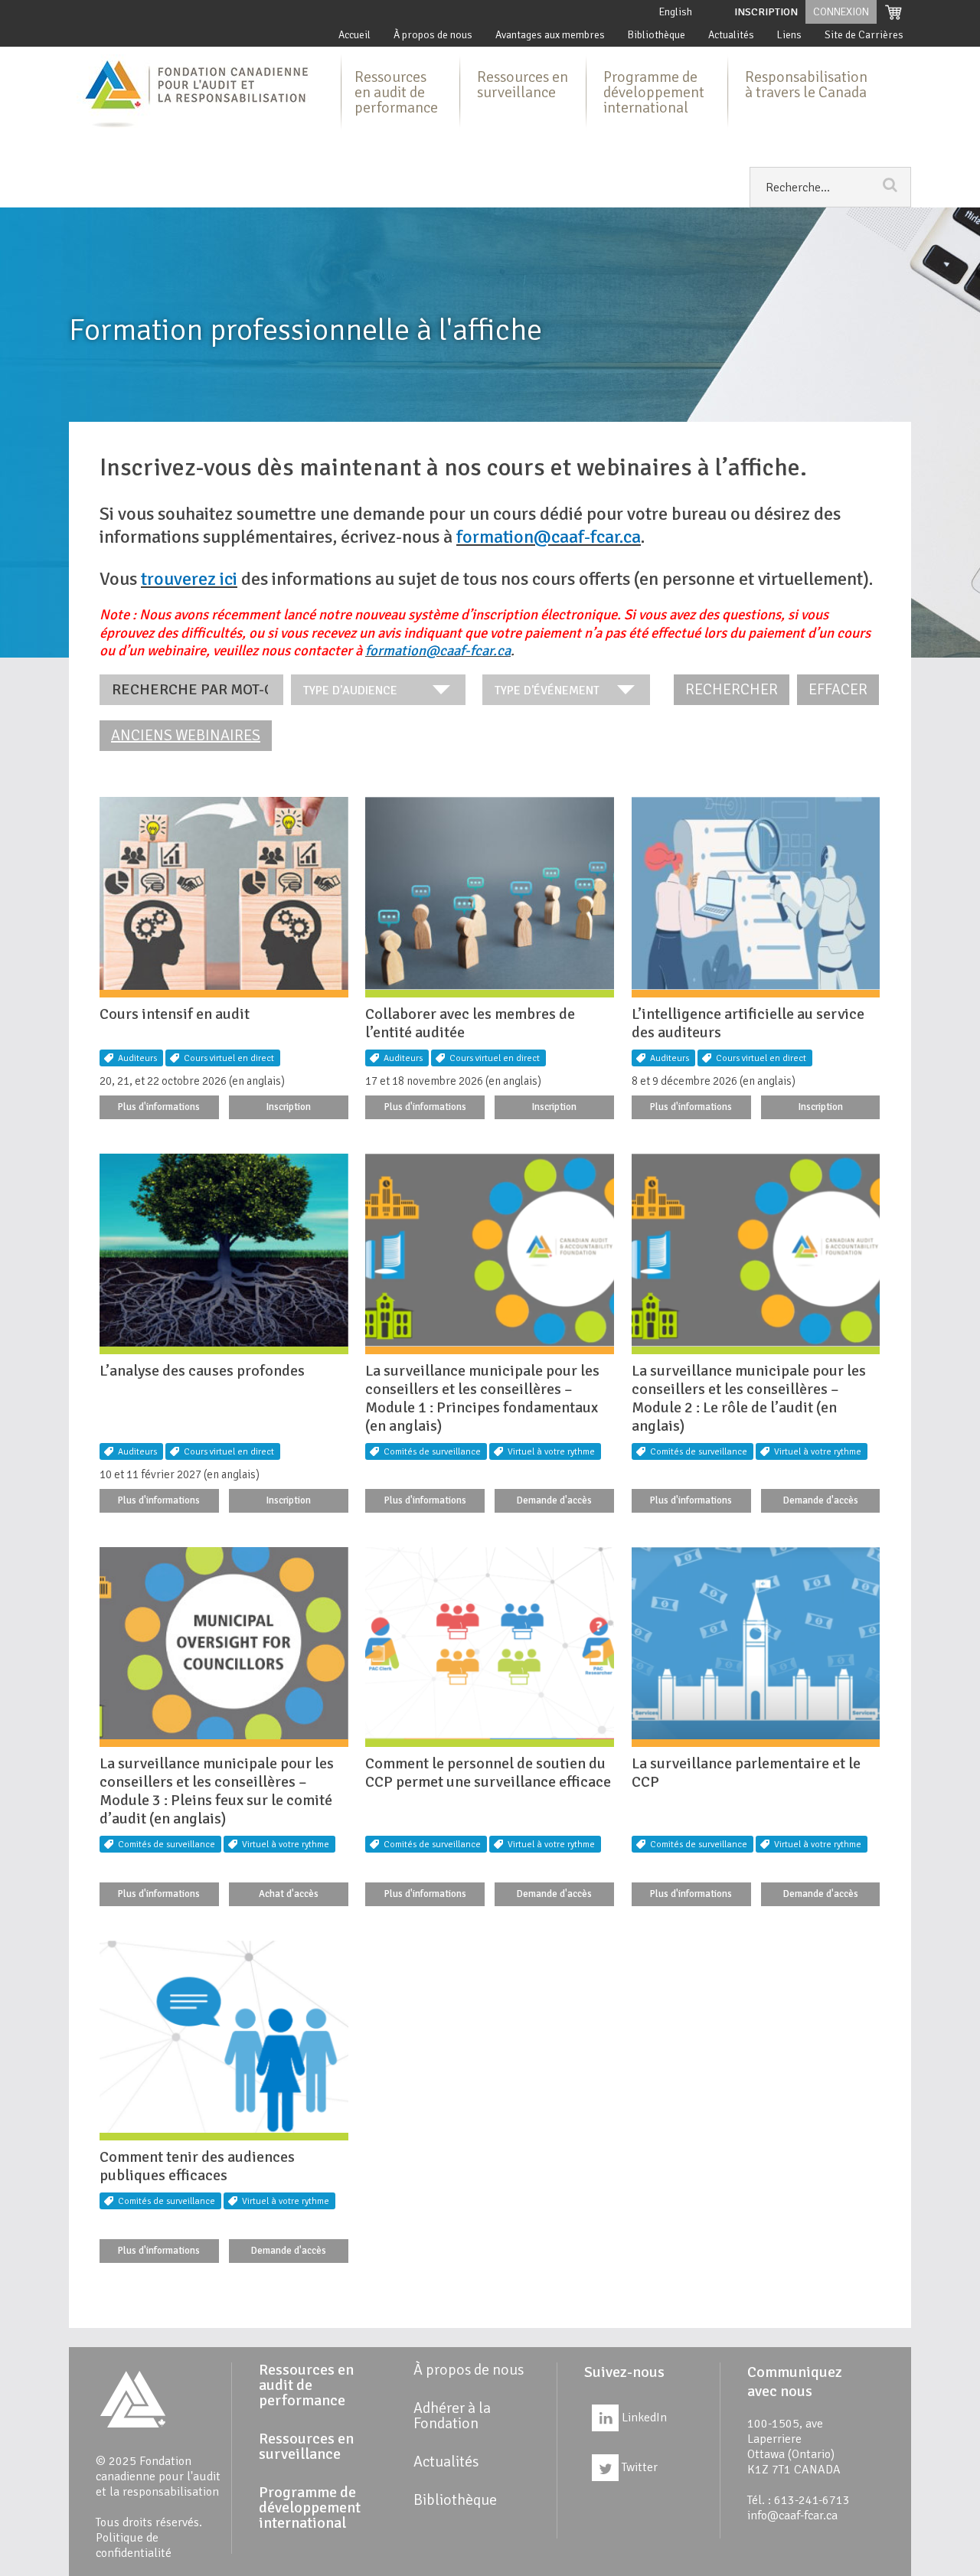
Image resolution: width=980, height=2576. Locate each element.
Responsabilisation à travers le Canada (806, 85)
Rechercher (732, 689)
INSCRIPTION (766, 12)
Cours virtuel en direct (229, 1058)
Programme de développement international (654, 92)
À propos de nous (433, 35)
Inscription (289, 1107)
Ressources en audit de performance (396, 92)
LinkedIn (643, 2418)
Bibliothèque (657, 35)
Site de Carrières (864, 35)
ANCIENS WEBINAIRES (186, 735)
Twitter (638, 2467)
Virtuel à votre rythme (551, 1452)
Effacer (838, 689)
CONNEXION (841, 12)
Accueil (354, 35)
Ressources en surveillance (523, 85)
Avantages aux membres (550, 35)
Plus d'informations (159, 1107)
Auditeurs (137, 1058)
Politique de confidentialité (134, 2545)
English (676, 12)
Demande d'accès (554, 1500)
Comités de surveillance (432, 1452)
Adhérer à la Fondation (452, 2416)
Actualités (731, 35)
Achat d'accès (289, 1894)
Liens (789, 35)
